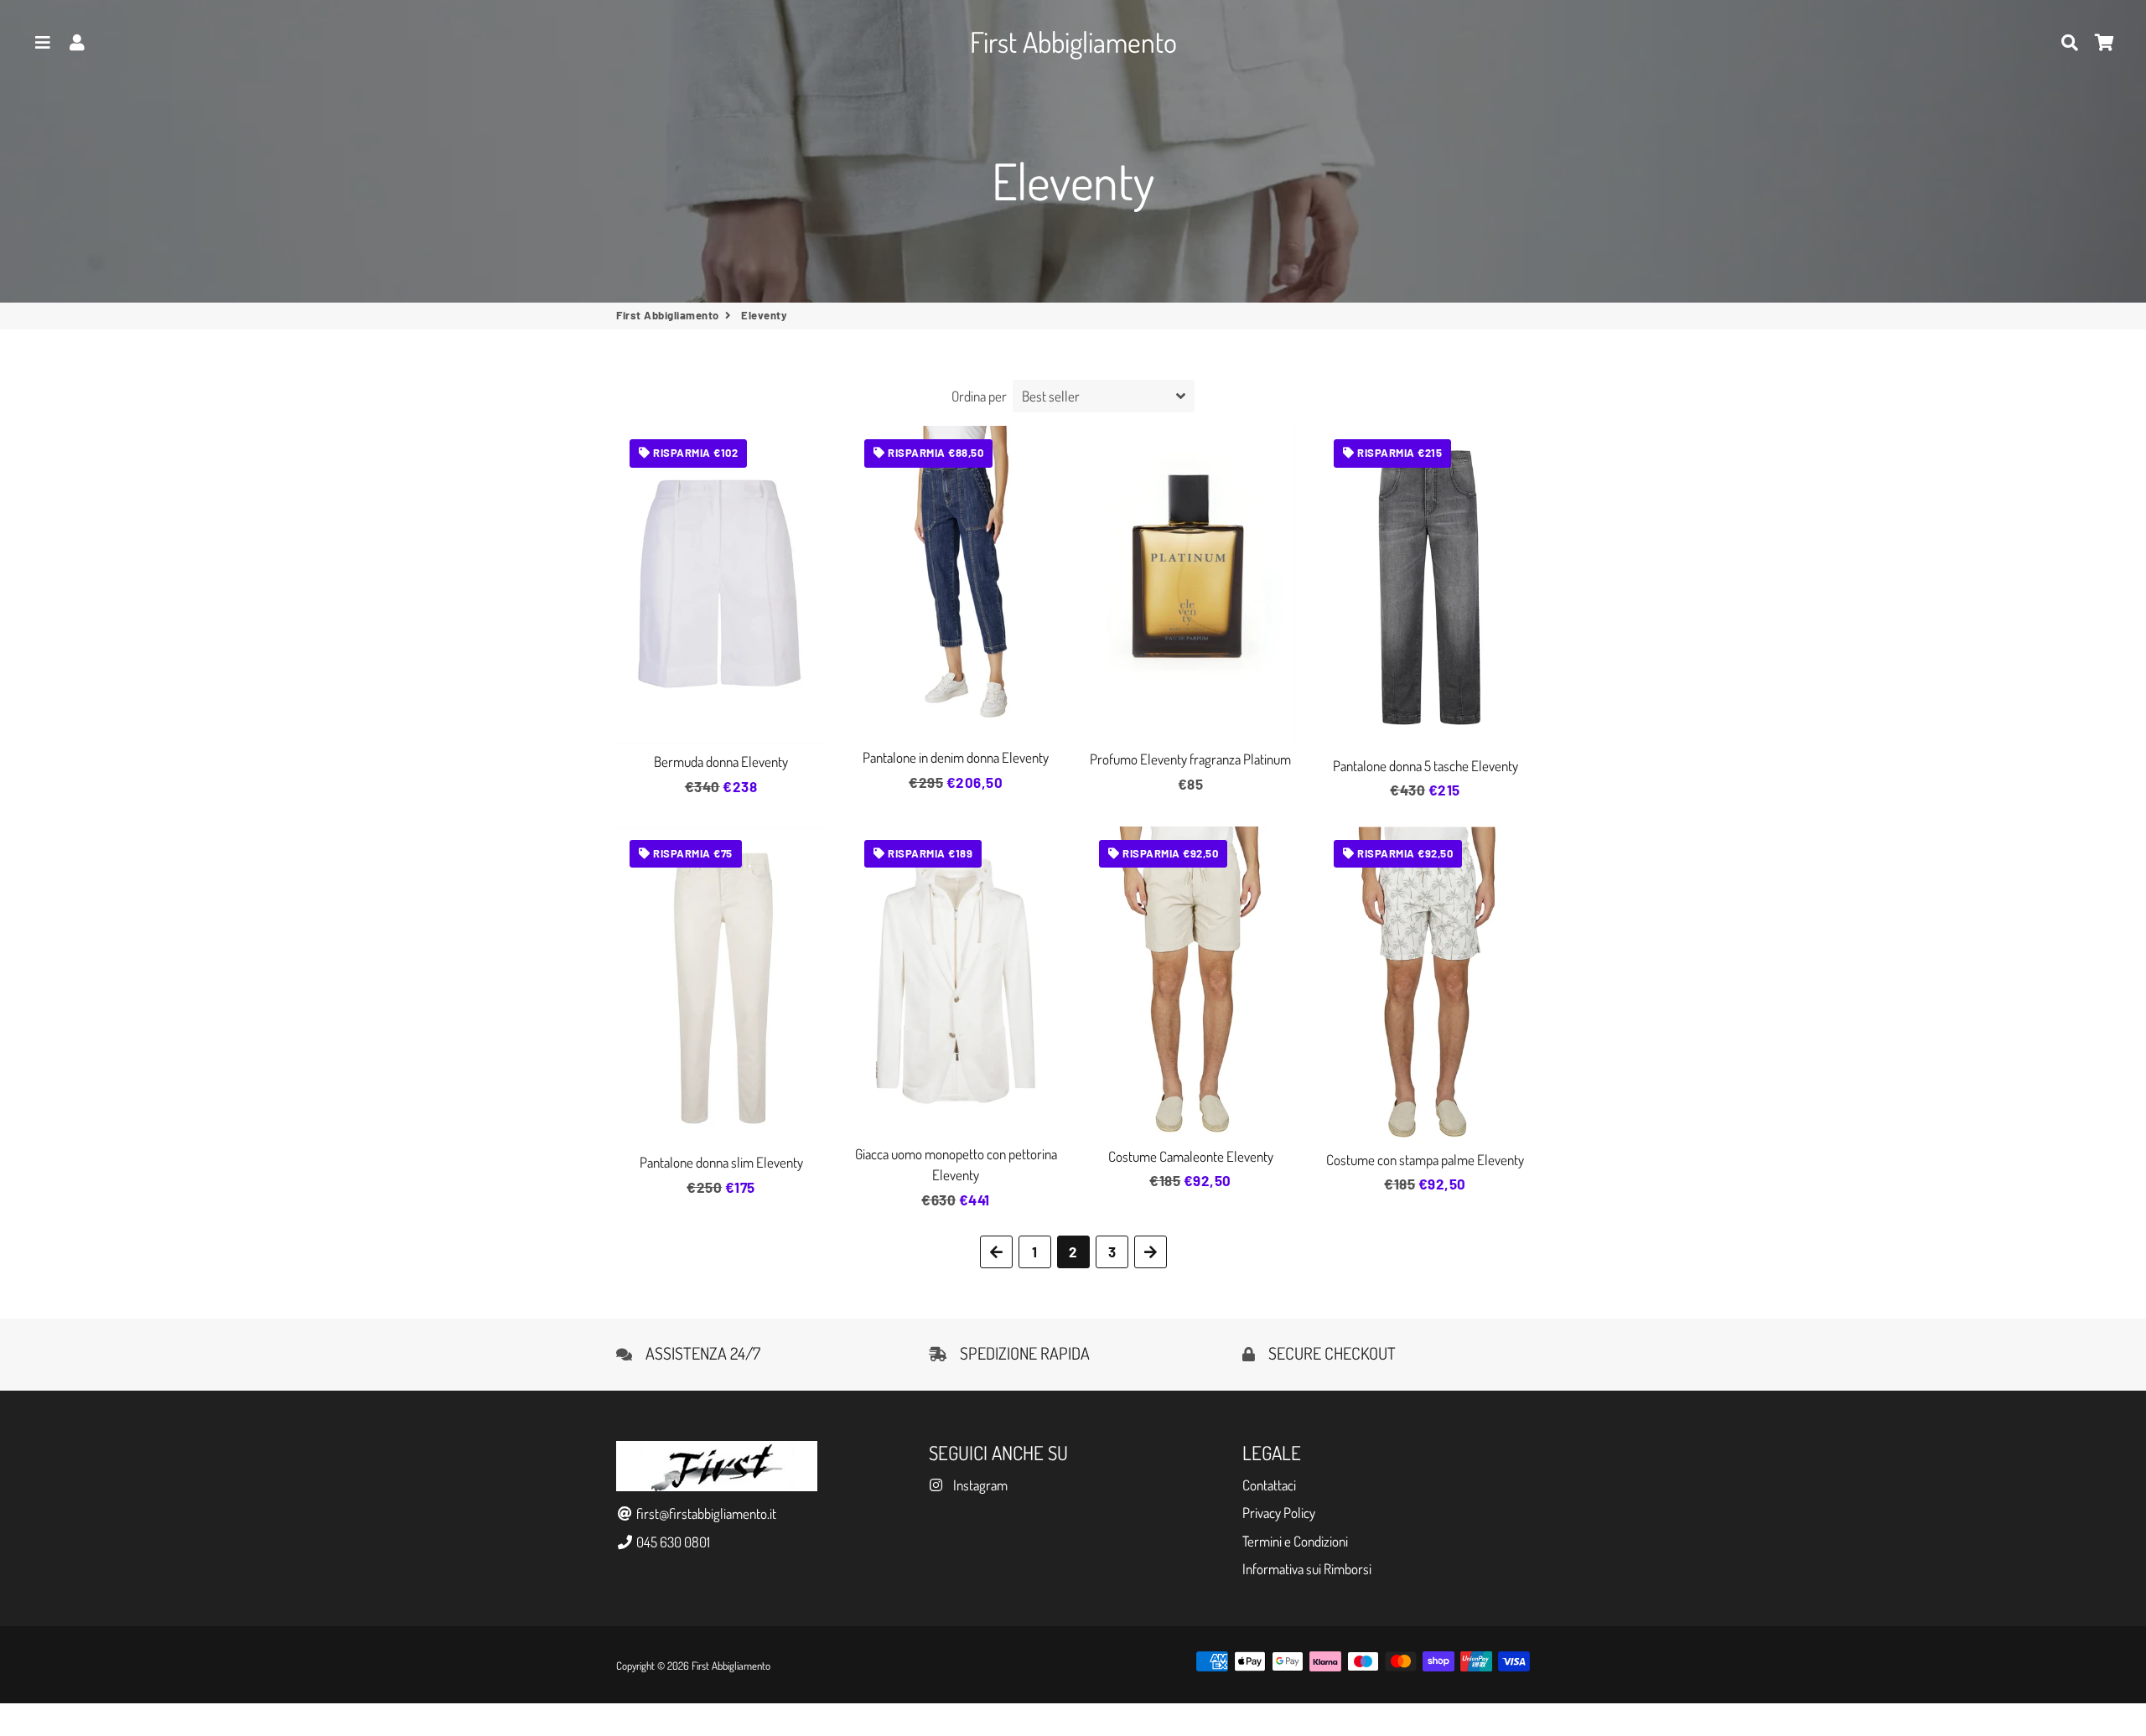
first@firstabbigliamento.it (705, 1513)
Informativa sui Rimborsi (1307, 1569)
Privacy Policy (1279, 1513)
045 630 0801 (672, 1542)
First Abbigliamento (668, 315)
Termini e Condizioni (1295, 1541)
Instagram (979, 1485)
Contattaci (1269, 1485)
